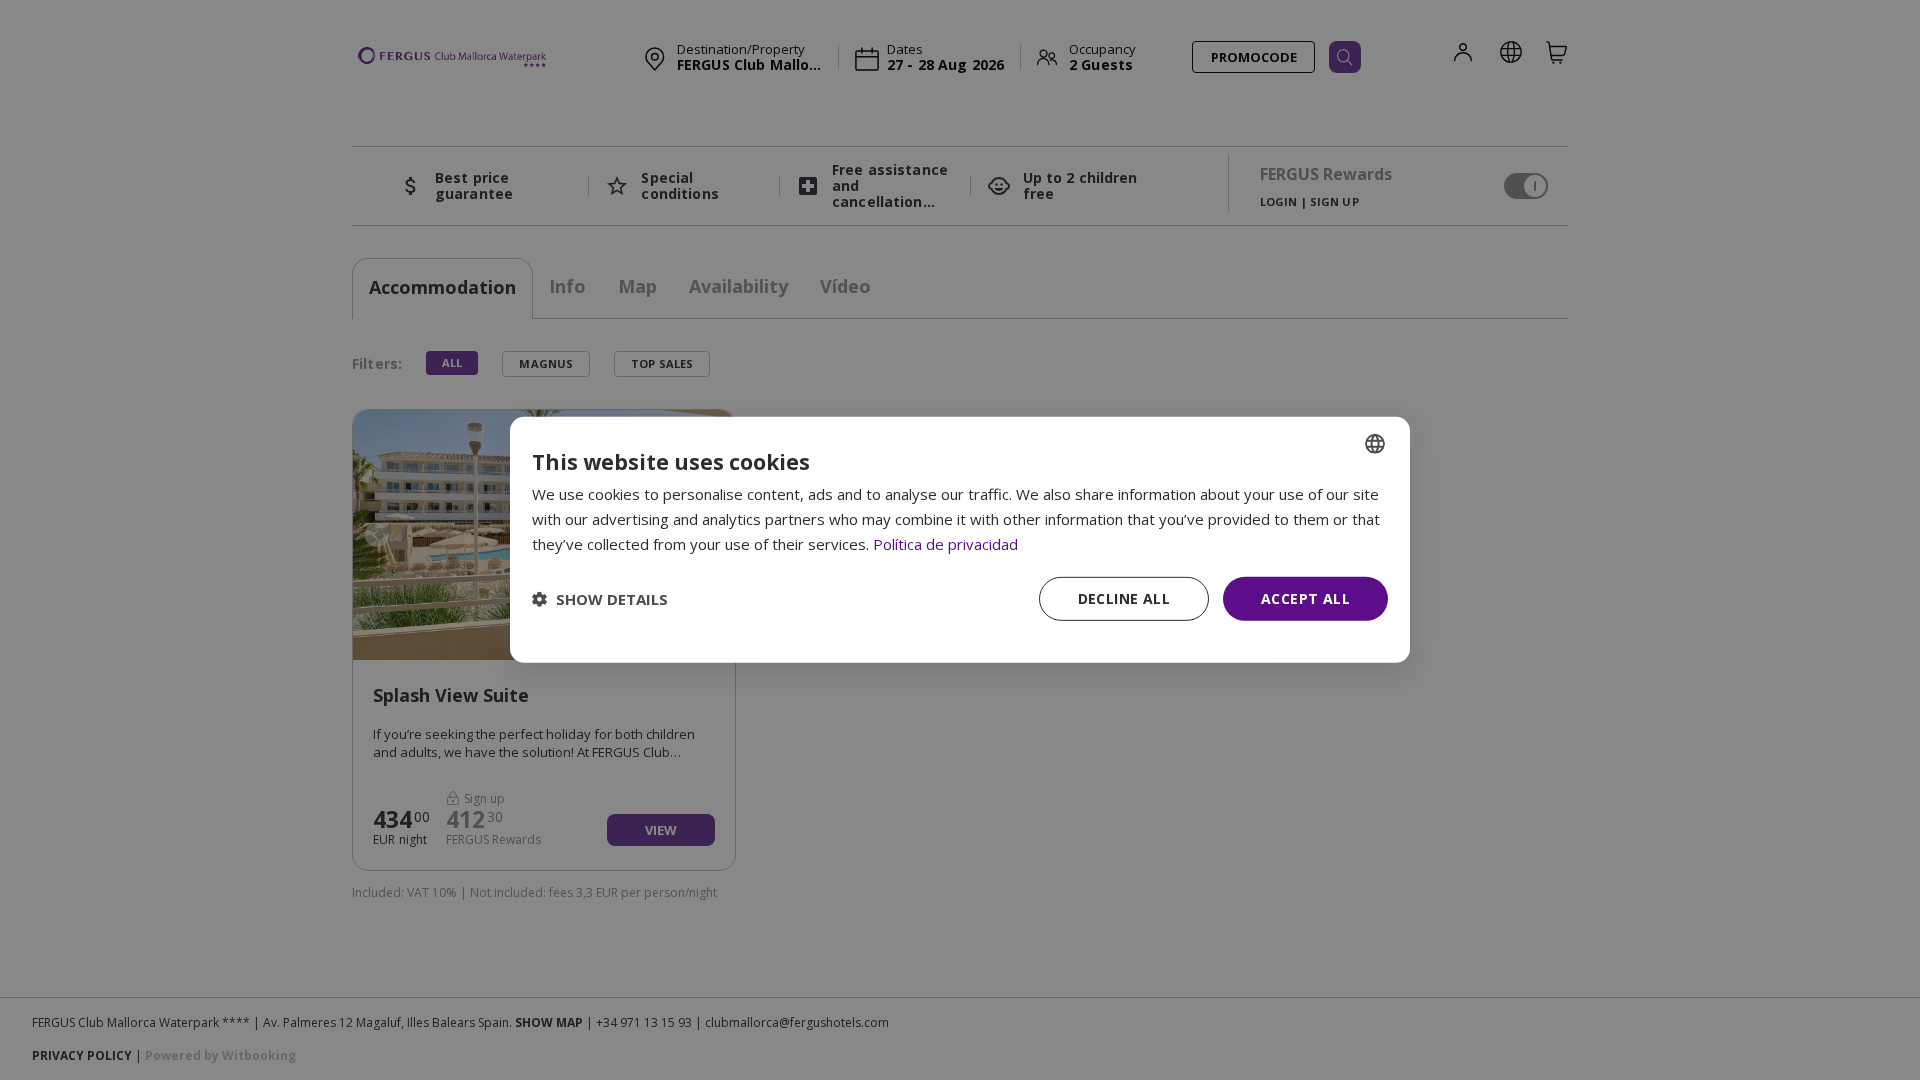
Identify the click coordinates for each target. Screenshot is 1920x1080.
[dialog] (960, 540)
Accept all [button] (1305, 597)
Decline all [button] (1124, 597)
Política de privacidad (945, 544)
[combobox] (1375, 444)
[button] (600, 599)
